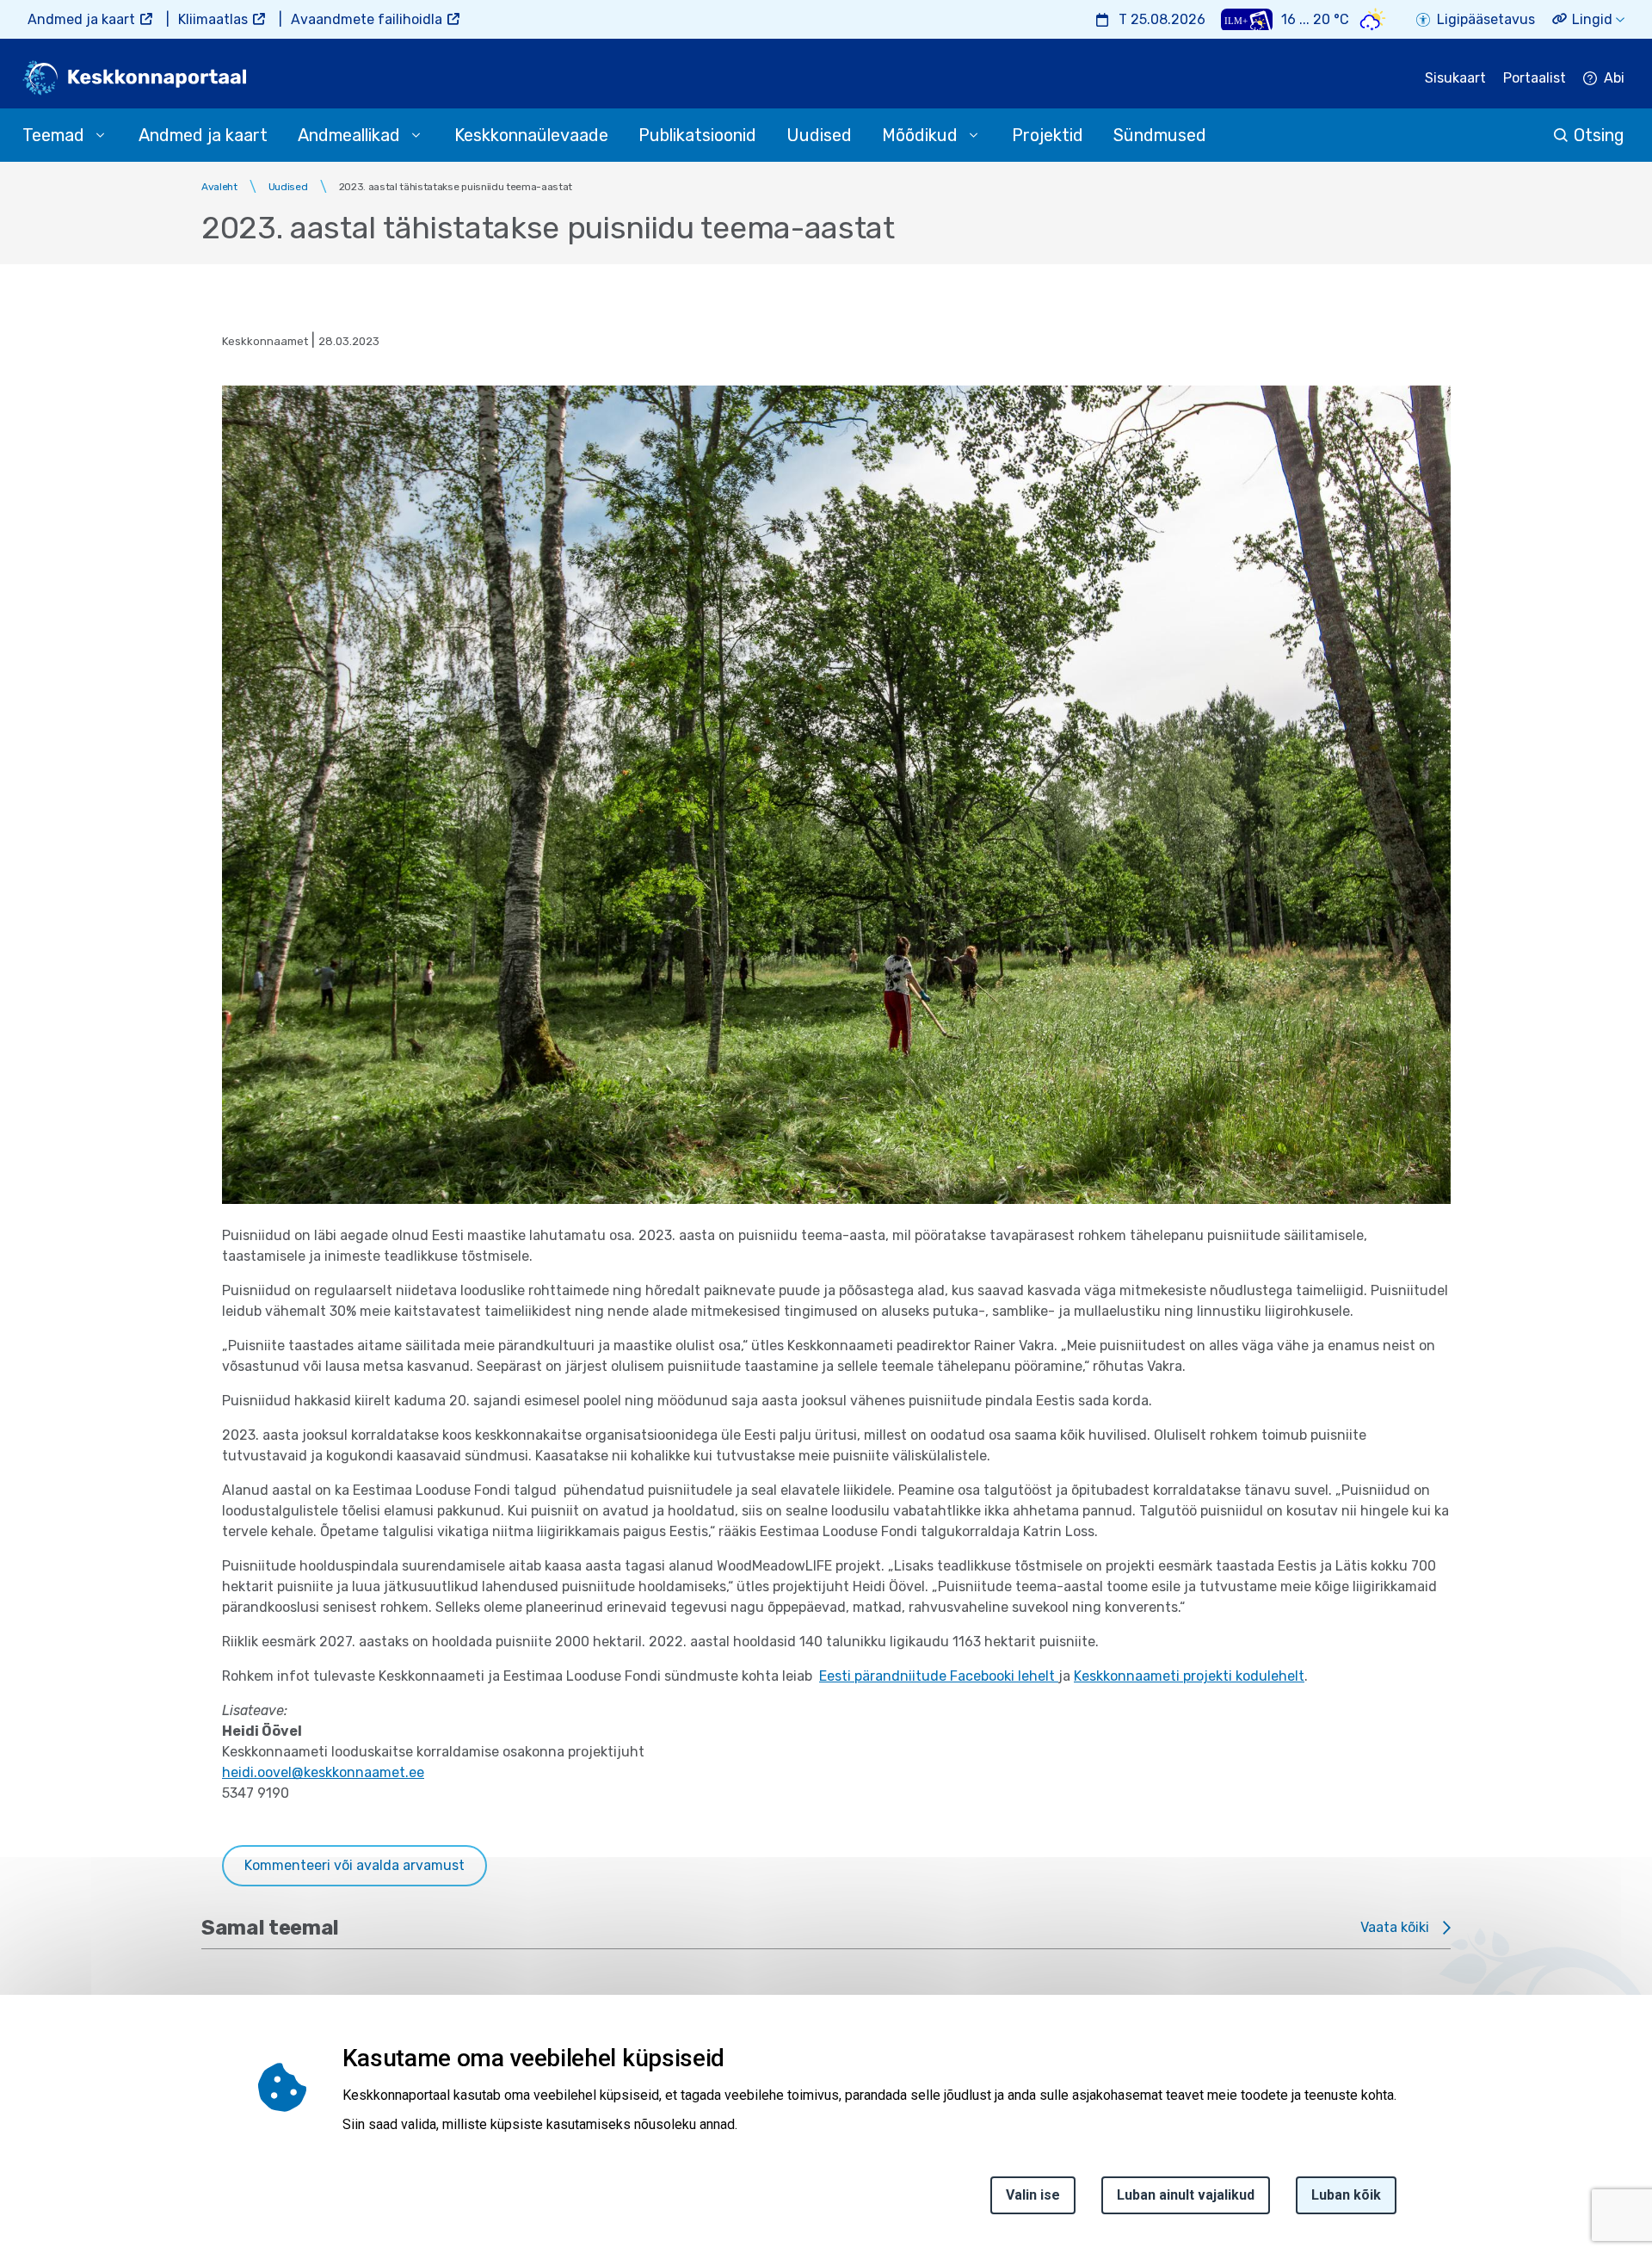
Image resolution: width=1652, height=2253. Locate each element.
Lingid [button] (1592, 19)
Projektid (1048, 135)
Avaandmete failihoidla (367, 19)
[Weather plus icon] (1247, 19)
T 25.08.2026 (1162, 19)
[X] (19, 2095)
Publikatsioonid (697, 135)
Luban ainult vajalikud (1186, 2195)
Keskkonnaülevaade (531, 135)
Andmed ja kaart (81, 19)
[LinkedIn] (19, 2136)
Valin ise (1033, 2195)
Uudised (819, 135)
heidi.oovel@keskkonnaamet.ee (323, 1772)
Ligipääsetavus (1486, 19)
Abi (1614, 78)
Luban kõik (1346, 2195)
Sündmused (1160, 135)
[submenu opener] (100, 135)
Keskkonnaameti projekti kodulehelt (1189, 1676)
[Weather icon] (1373, 19)
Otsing (1599, 135)
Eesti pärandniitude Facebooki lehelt (939, 1676)
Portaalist (1535, 78)
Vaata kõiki (1395, 1927)
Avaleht (219, 187)
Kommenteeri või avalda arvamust (354, 1865)
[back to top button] (1578, 2160)
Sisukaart (1455, 78)
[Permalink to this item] (730, 2058)
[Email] (19, 2177)
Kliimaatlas (213, 19)
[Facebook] (19, 2053)
